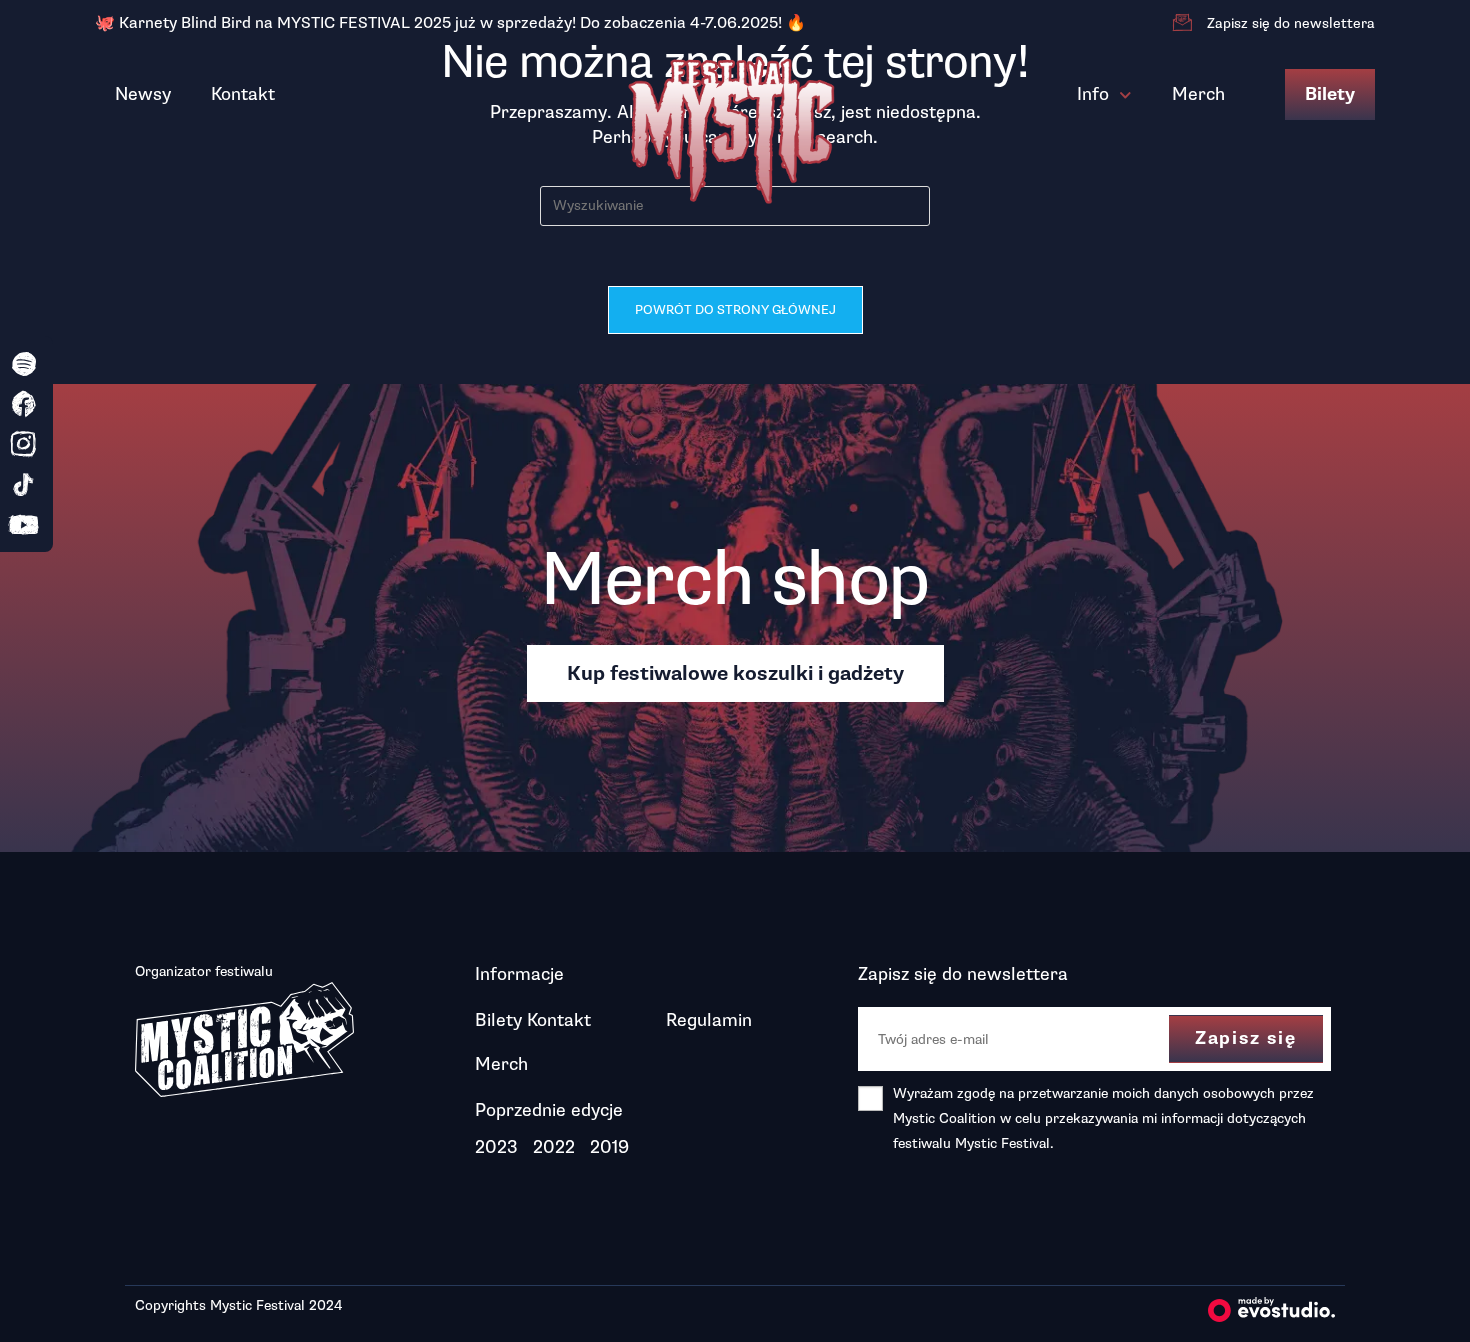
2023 (496, 1147)
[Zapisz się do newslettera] (1182, 23)
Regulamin (709, 1020)
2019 (609, 1147)
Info (1093, 94)
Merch (1198, 94)
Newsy (143, 94)
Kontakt (243, 94)
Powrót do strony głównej (735, 310)
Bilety (1330, 94)
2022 (554, 1147)
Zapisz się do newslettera (1291, 23)
